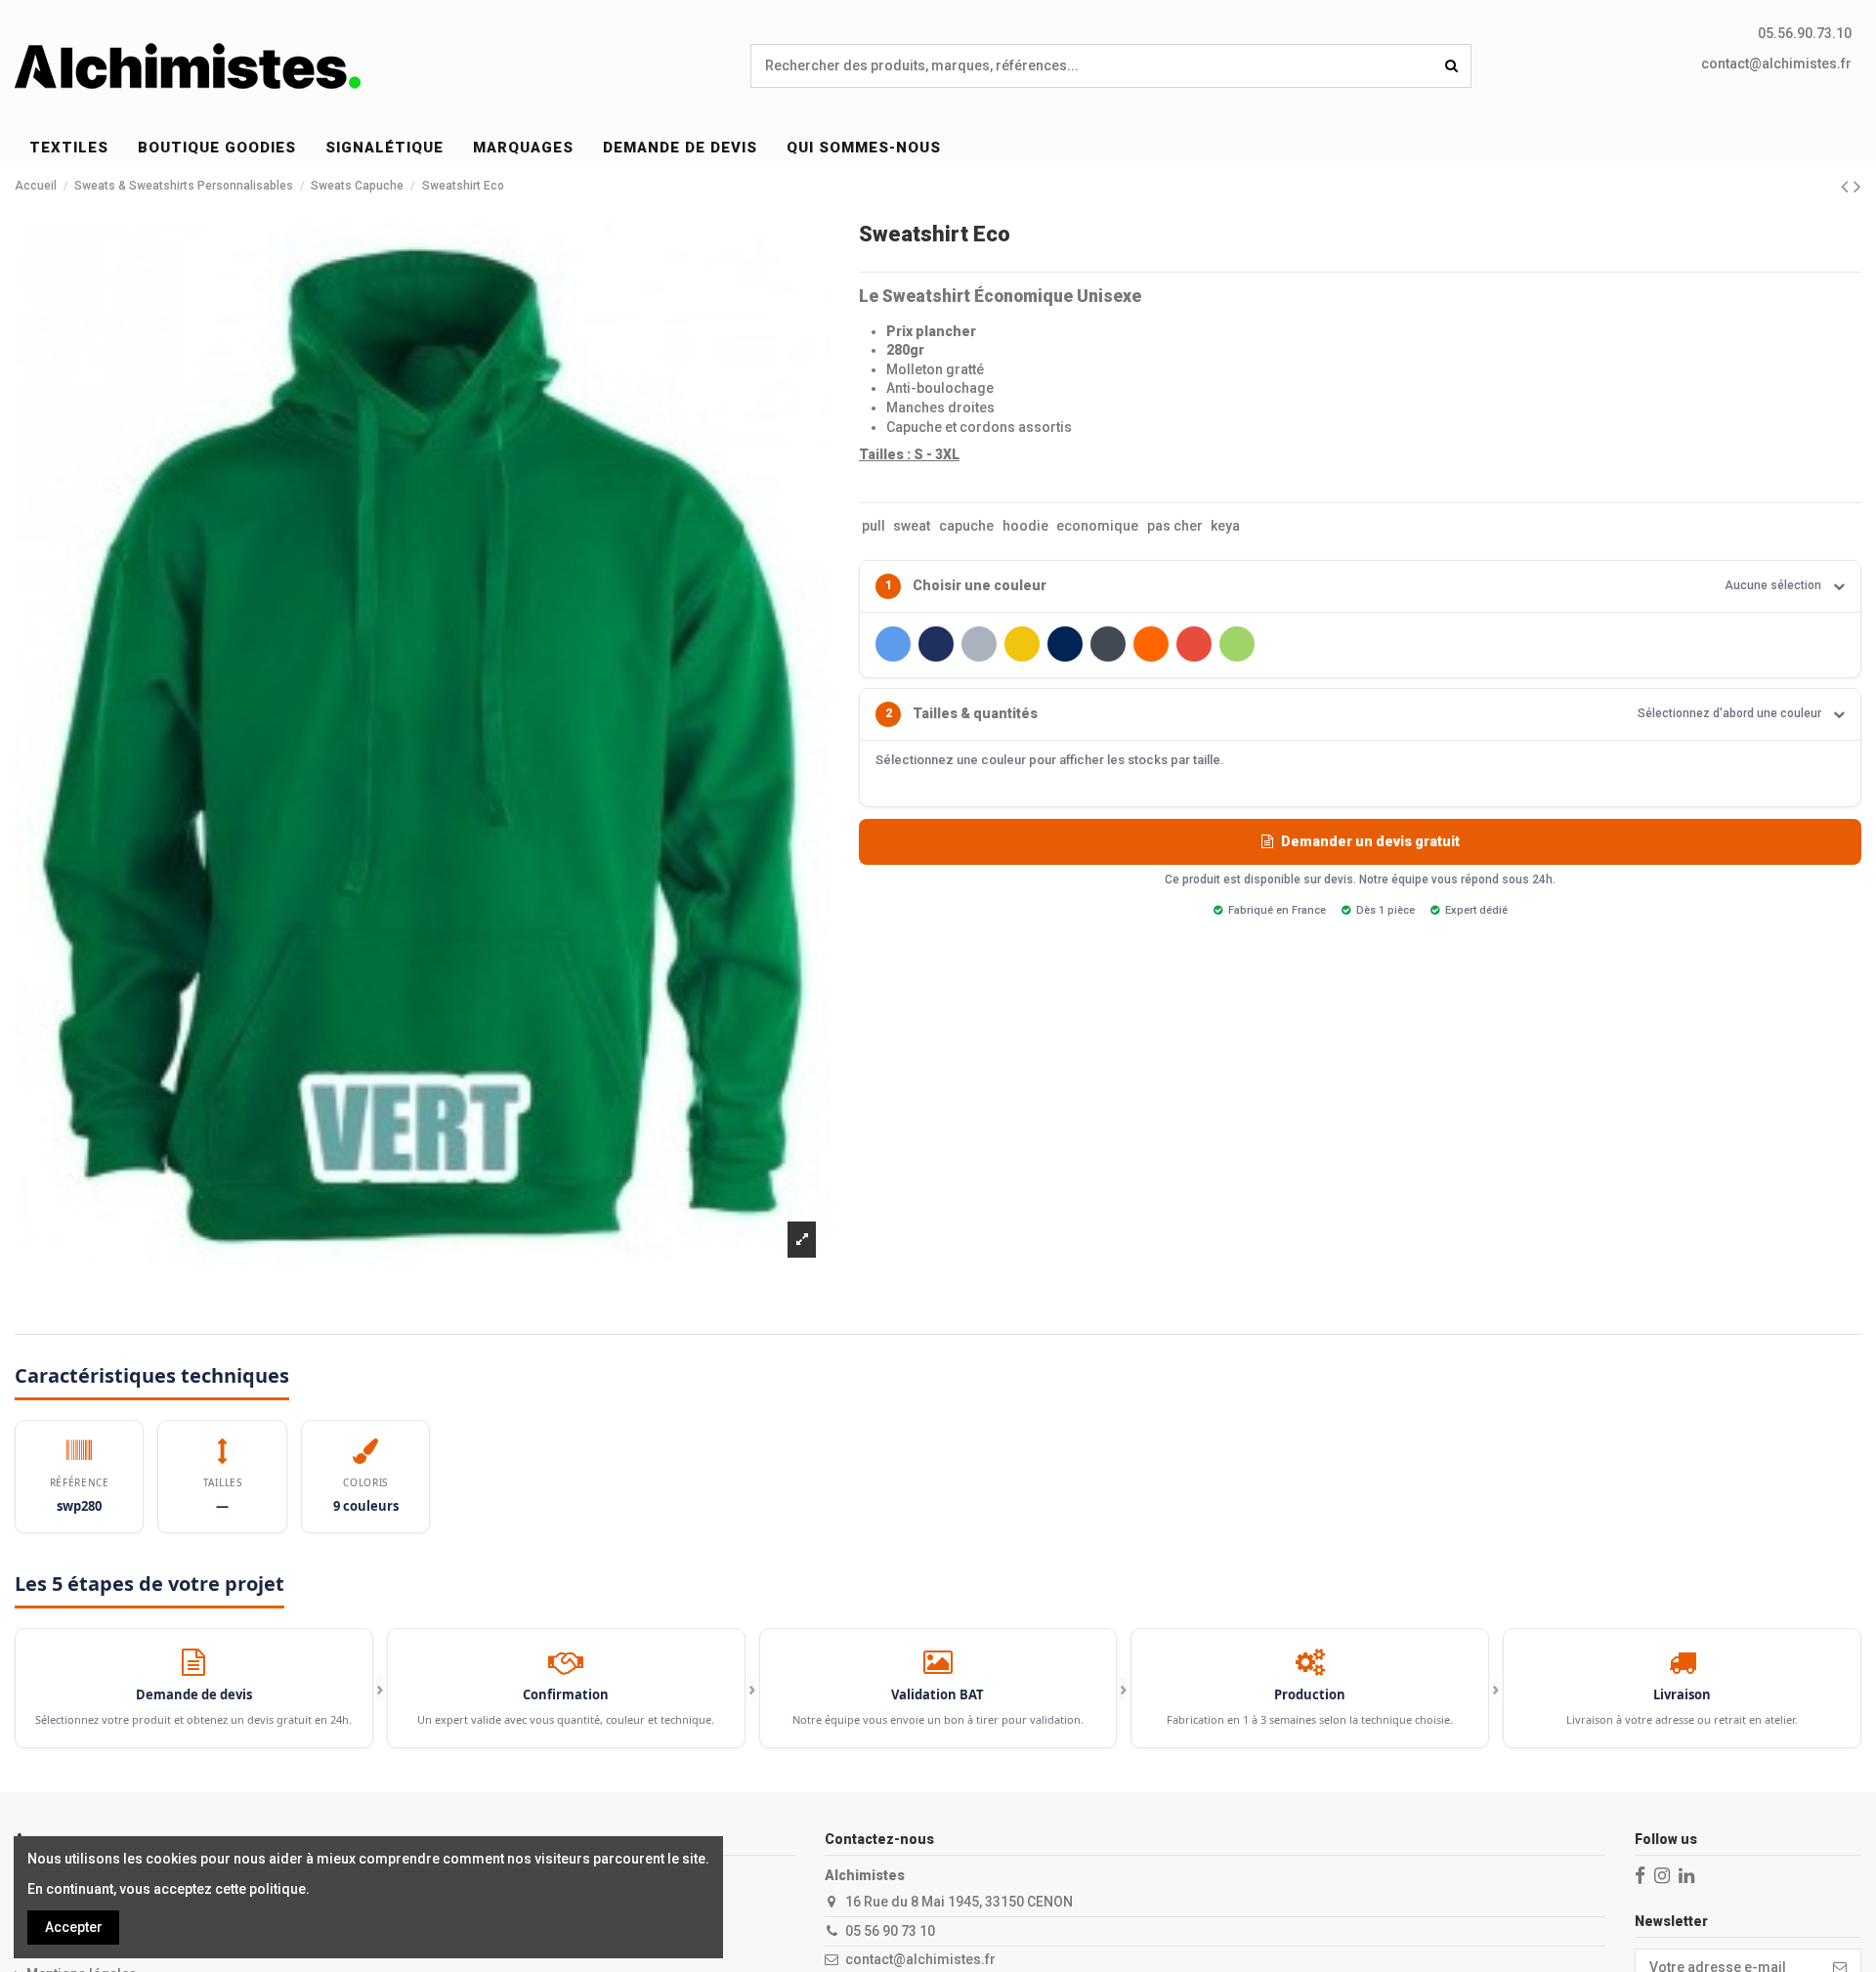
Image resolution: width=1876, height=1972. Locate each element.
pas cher (1175, 526)
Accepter (74, 1927)
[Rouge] (1194, 644)
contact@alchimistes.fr (1776, 64)
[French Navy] (936, 644)
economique (1097, 526)
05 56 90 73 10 (890, 1931)
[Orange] (1151, 644)
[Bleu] (893, 644)
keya (1225, 526)
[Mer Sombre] (1065, 644)
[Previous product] (1847, 187)
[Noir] (1108, 644)
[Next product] (1857, 187)
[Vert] (1237, 644)
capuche (966, 526)
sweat (912, 526)
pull (874, 526)
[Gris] (979, 644)
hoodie (1025, 526)
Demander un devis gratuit (1370, 841)
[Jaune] (1022, 644)
